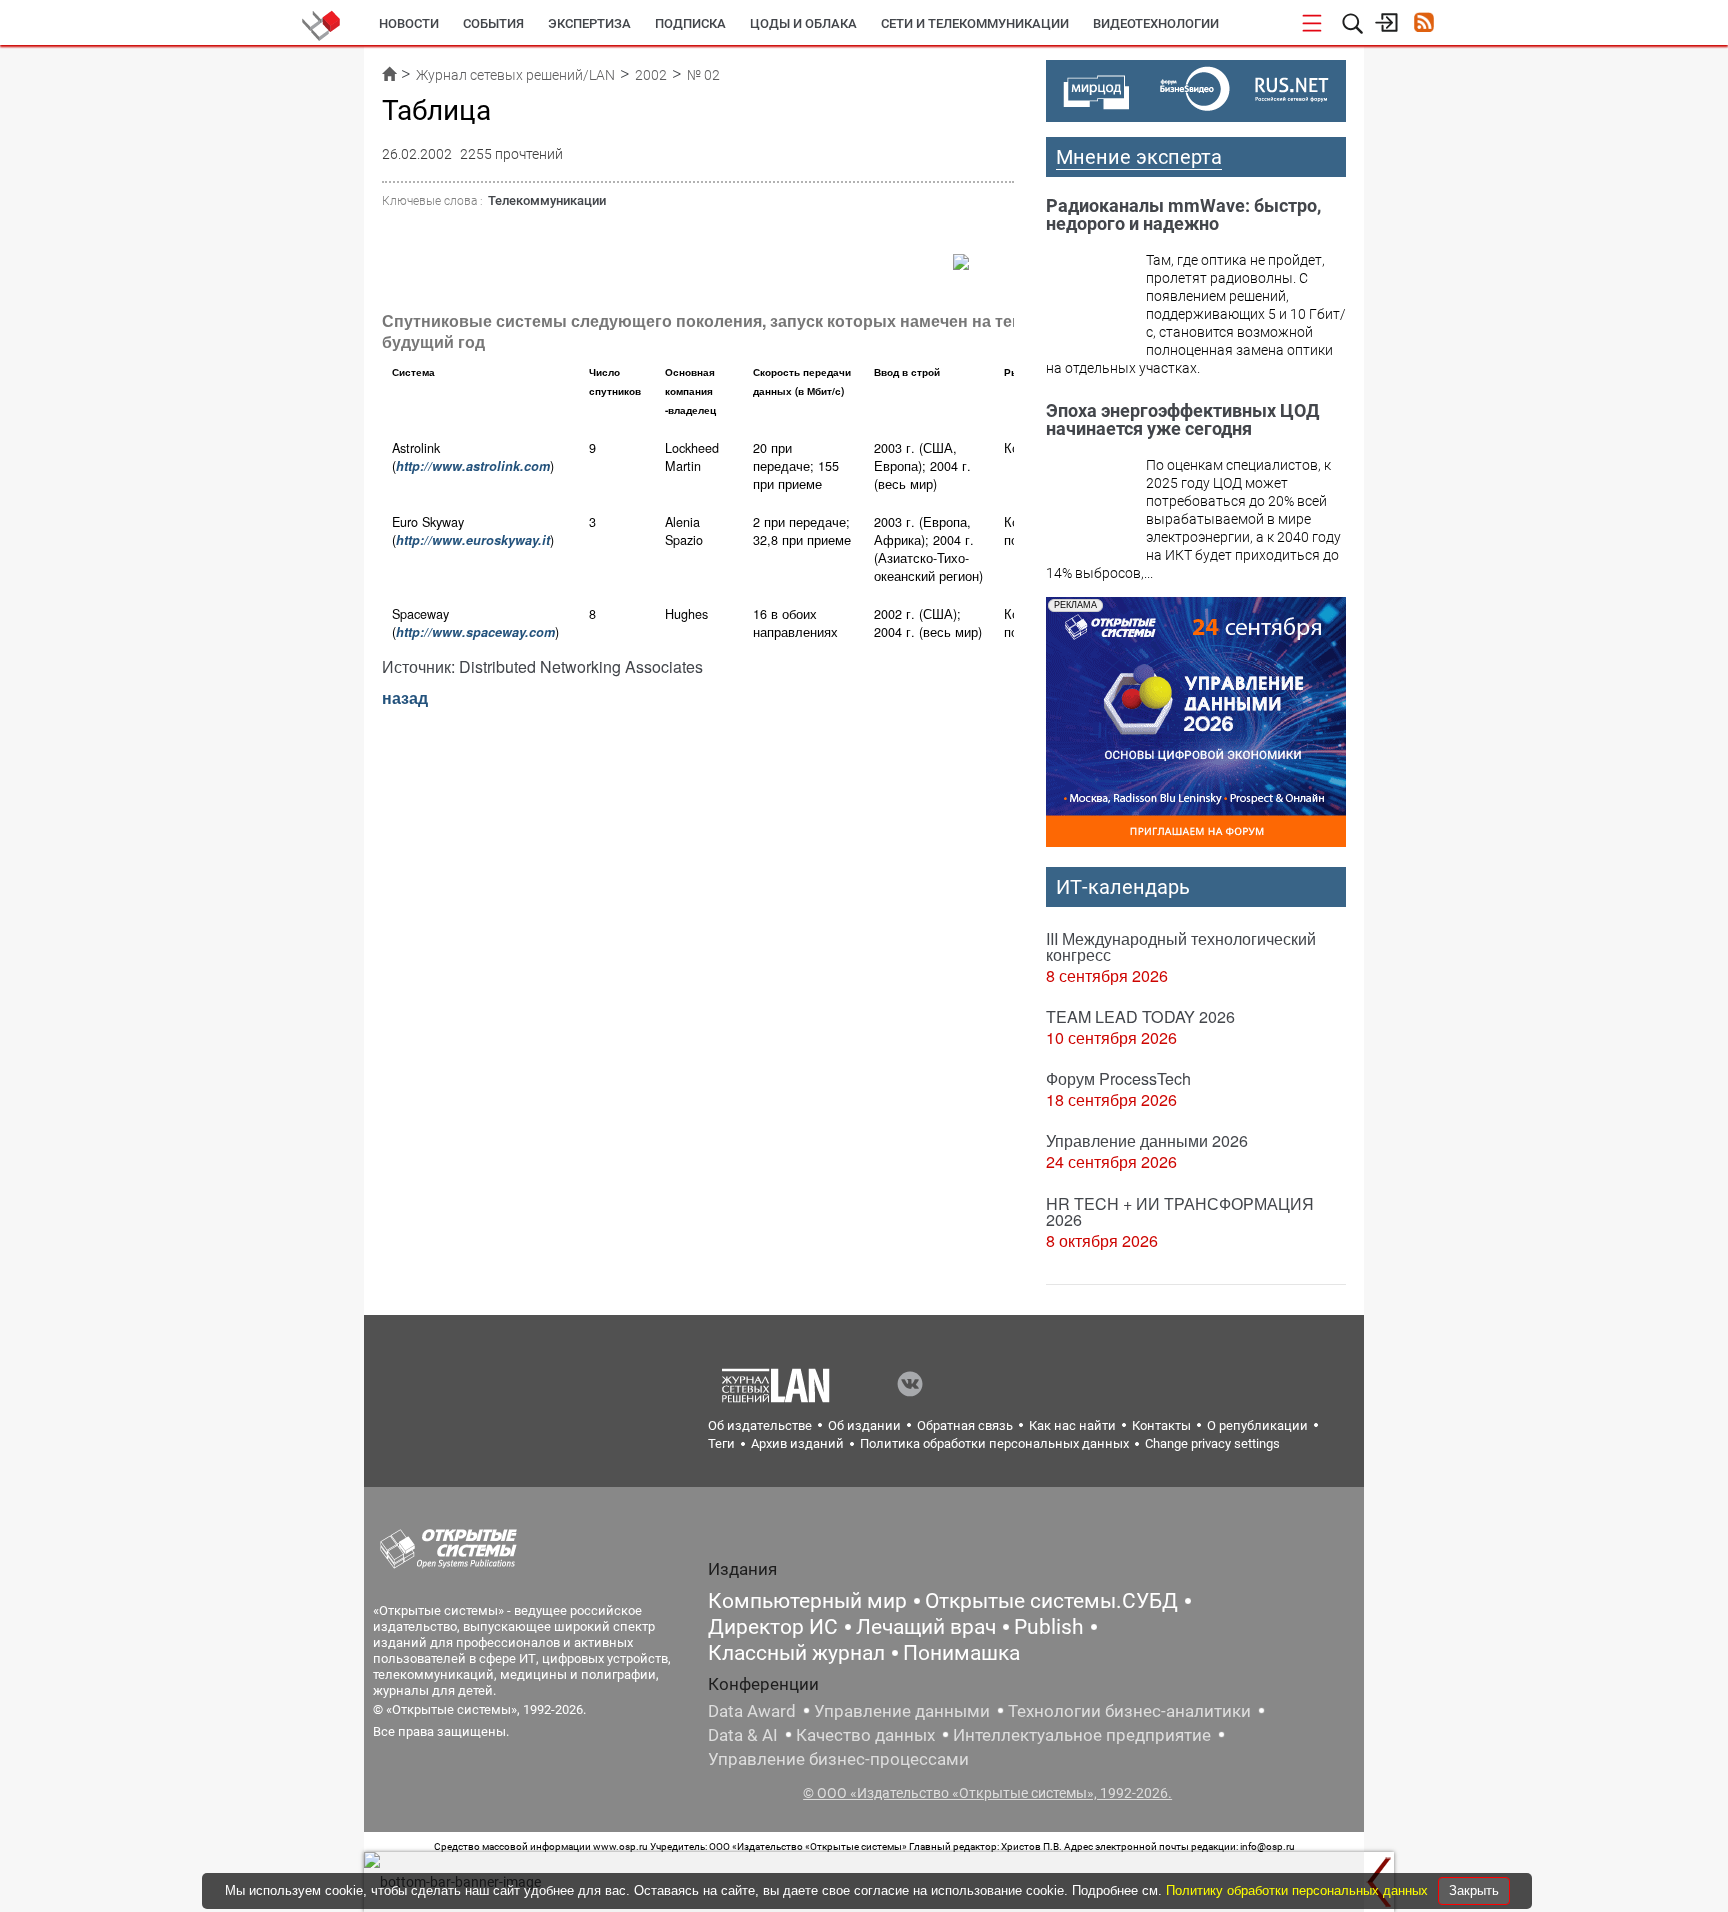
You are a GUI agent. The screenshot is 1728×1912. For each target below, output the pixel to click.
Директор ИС (773, 1627)
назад (405, 697)
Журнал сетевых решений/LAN (515, 75)
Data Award (752, 1711)
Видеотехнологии (1156, 23)
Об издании (864, 1425)
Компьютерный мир (807, 1601)
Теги (721, 1443)
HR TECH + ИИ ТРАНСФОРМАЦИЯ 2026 (1180, 1211)
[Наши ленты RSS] (1423, 24)
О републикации (1257, 1425)
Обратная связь (965, 1425)
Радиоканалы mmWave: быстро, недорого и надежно (1183, 214)
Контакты (1161, 1425)
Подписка (690, 23)
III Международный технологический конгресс (1181, 946)
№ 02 (703, 75)
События (493, 23)
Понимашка (961, 1653)
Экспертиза (589, 23)
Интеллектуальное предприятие (1082, 1735)
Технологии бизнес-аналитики (1129, 1711)
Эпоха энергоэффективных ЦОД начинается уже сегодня (1182, 419)
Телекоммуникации (547, 200)
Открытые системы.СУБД (1051, 1601)
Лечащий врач (926, 1627)
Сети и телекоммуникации (975, 23)
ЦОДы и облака (803, 23)
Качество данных (865, 1735)
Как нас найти (1072, 1425)
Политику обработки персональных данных (1299, 1890)
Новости (409, 23)
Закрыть (1474, 1890)
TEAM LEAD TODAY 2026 (1140, 1016)
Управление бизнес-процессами (838, 1759)
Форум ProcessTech (1118, 1078)
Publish (1049, 1627)
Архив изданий (797, 1443)
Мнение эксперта (1139, 157)
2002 (651, 75)
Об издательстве (760, 1425)
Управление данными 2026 (1147, 1140)
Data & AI (743, 1735)
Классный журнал (796, 1653)
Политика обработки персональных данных (994, 1443)
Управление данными (902, 1711)
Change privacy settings (1212, 1443)
